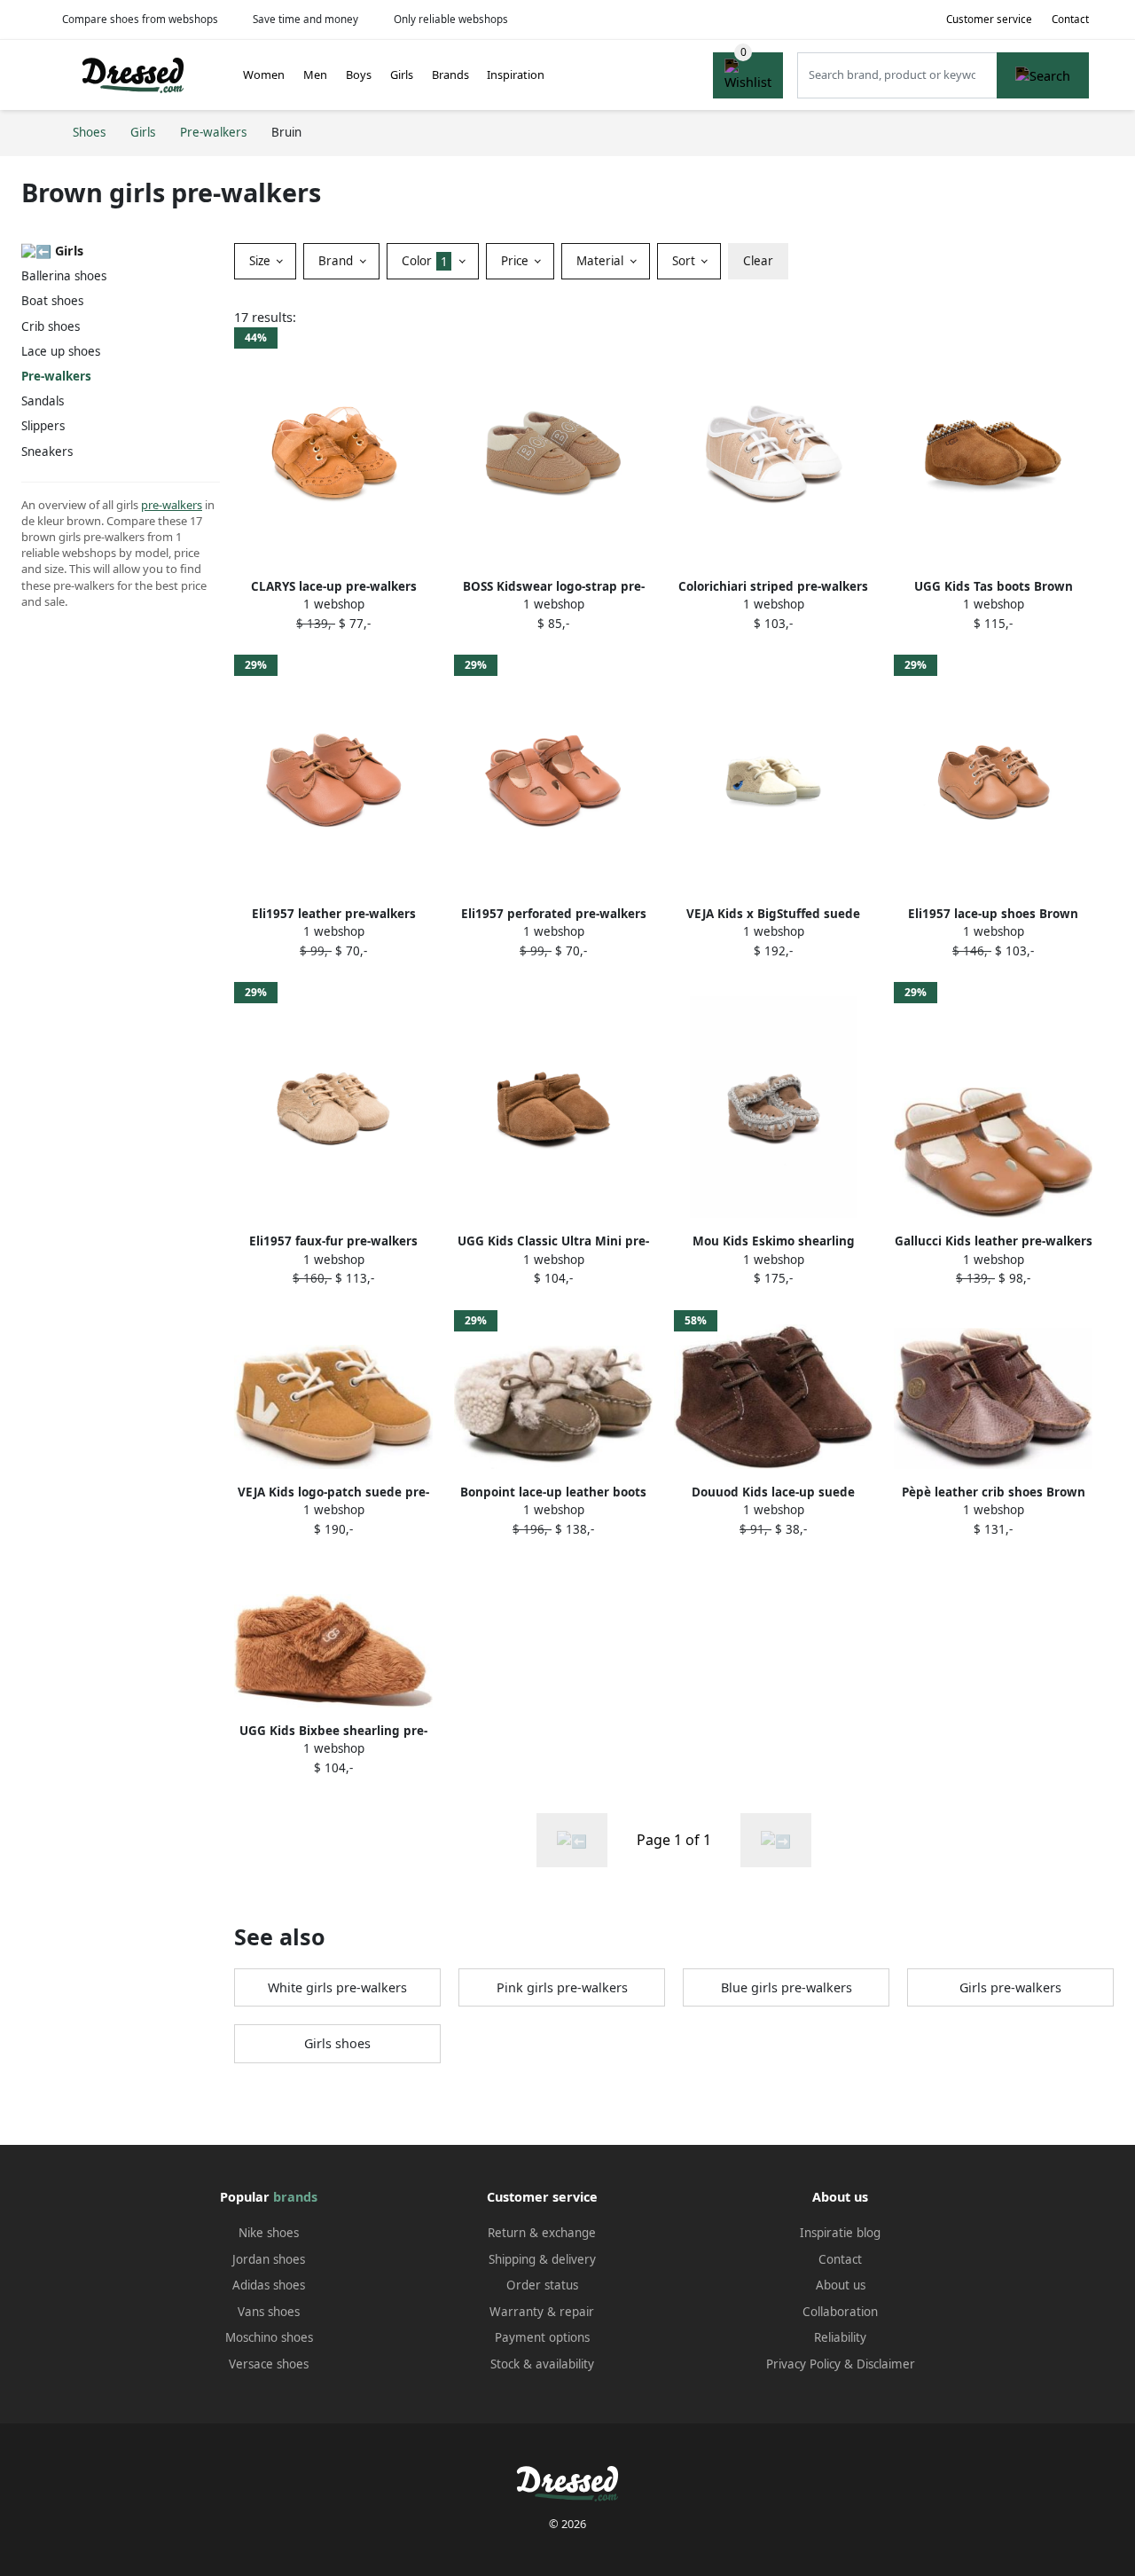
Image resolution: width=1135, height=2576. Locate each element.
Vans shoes (269, 2312)
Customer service (989, 19)
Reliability (840, 2337)
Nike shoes (269, 2233)
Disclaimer (886, 2364)
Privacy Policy (803, 2364)
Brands (450, 75)
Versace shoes (269, 2364)
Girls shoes (337, 2043)
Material (602, 261)
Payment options (542, 2337)
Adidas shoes (269, 2285)
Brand (337, 261)
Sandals (43, 401)
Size (262, 261)
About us (841, 2285)
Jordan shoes (269, 2259)
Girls (402, 75)
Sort (685, 261)
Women (264, 75)
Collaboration (840, 2312)
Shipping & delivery (542, 2259)
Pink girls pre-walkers (562, 1987)
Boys (359, 75)
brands (295, 2197)
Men (315, 75)
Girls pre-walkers (1010, 1987)
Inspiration (516, 75)
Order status (542, 2285)
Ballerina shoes (64, 276)
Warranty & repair (542, 2312)
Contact (1070, 19)
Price (517, 261)
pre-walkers (172, 505)
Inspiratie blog (840, 2233)
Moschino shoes (269, 2337)
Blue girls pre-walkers (787, 1987)
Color (425, 261)
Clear (758, 261)
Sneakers (47, 452)
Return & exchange (542, 2233)
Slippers (43, 426)
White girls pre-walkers (337, 1987)
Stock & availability (542, 2364)
